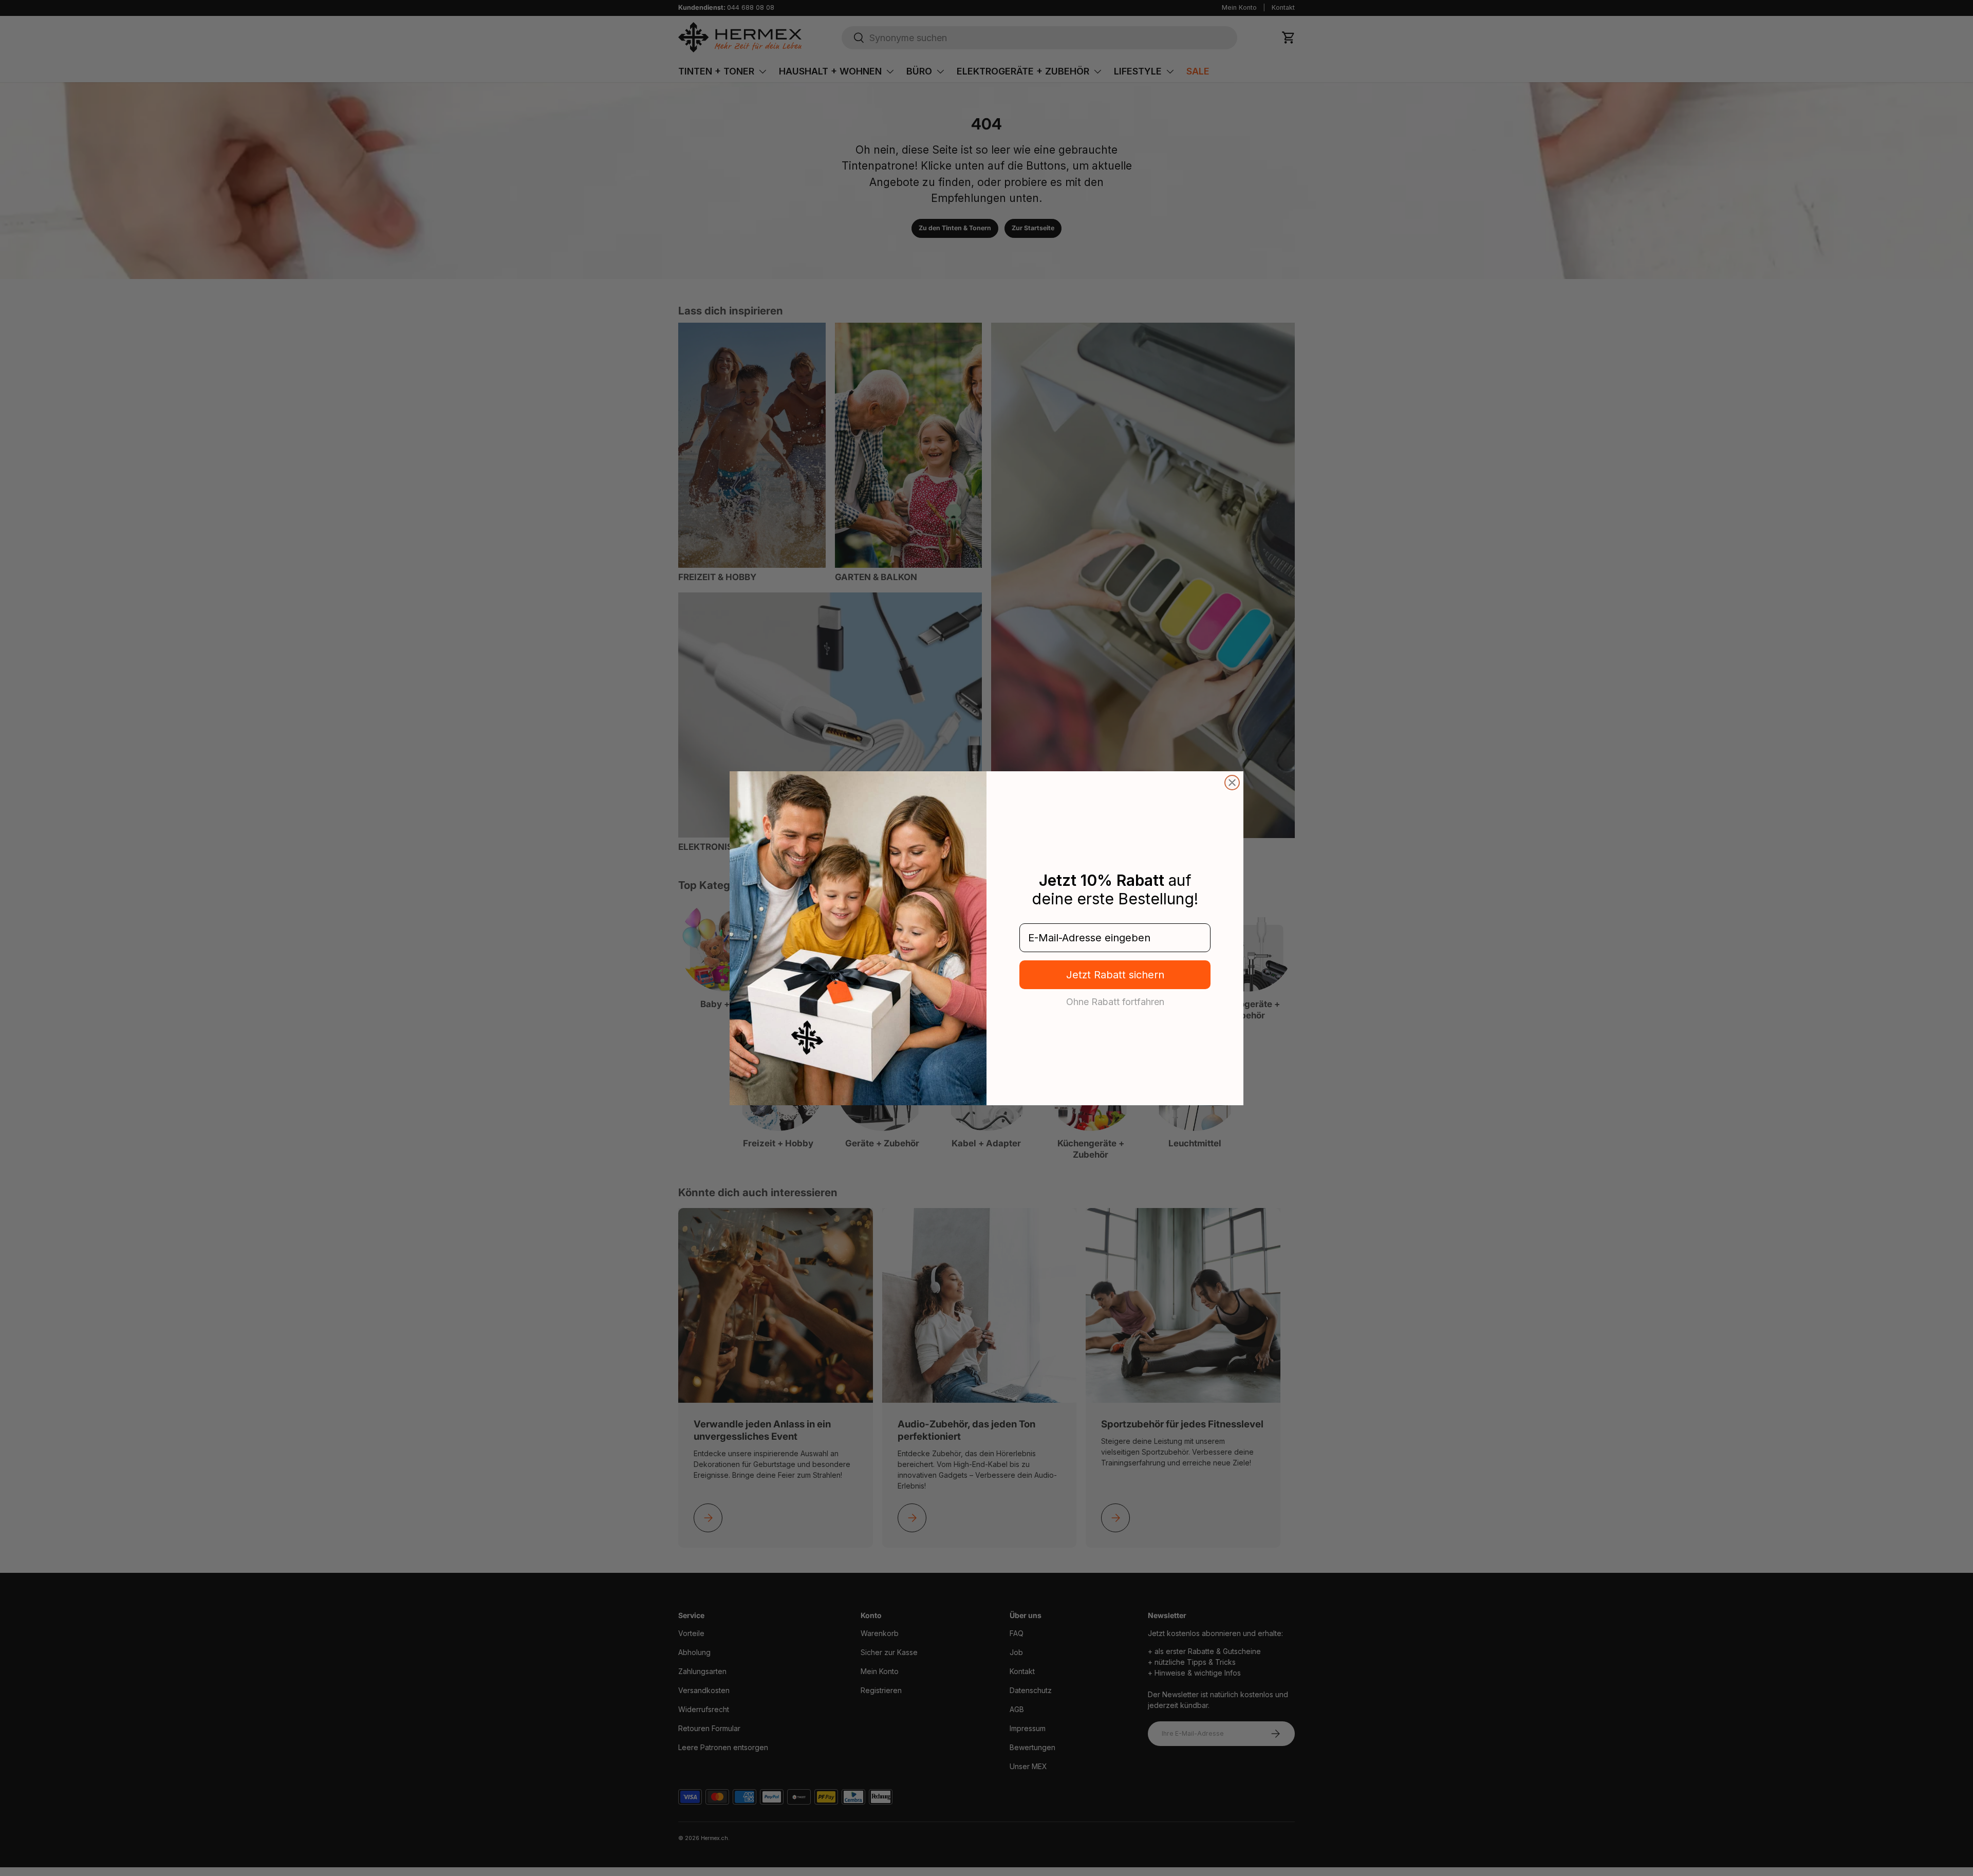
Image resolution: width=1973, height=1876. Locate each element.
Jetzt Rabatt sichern (1115, 975)
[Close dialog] (1232, 783)
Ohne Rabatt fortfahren (1115, 1001)
